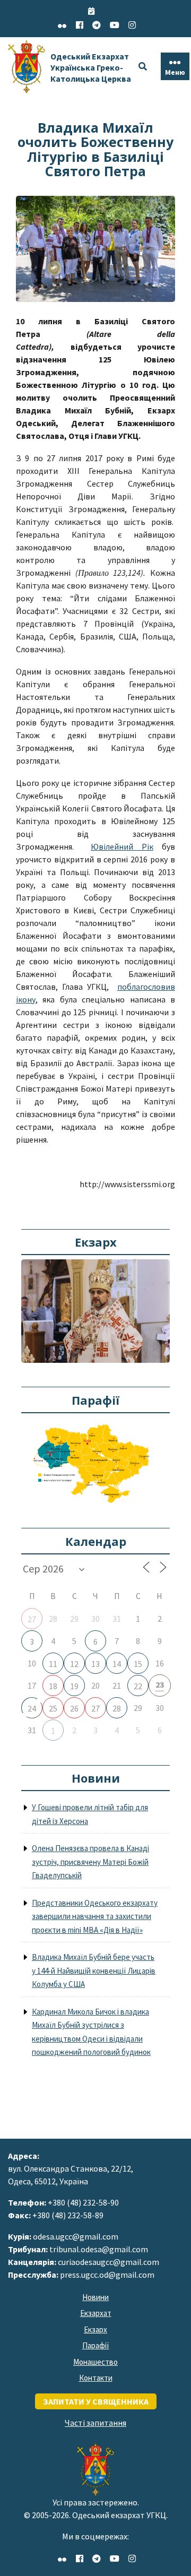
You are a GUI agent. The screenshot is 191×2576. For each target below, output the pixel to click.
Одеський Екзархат (91, 67)
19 (74, 1686)
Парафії (96, 2345)
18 (53, 1686)
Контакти (96, 2378)
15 (138, 1664)
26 (74, 1708)
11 (53, 1664)
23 (160, 1684)
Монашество (95, 2362)
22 (138, 1686)
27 (32, 1619)
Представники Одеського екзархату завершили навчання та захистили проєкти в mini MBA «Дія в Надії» (95, 1916)
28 (117, 1708)
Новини (95, 2297)
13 (95, 1664)
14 (117, 1664)
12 (74, 1664)
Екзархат (96, 2313)
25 (53, 1708)
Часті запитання (95, 2423)
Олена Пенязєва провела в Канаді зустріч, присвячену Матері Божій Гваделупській (90, 1862)
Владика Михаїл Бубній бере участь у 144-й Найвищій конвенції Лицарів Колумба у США (94, 1970)
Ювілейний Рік (122, 846)
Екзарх (95, 2329)
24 (32, 1708)
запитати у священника (96, 2401)
